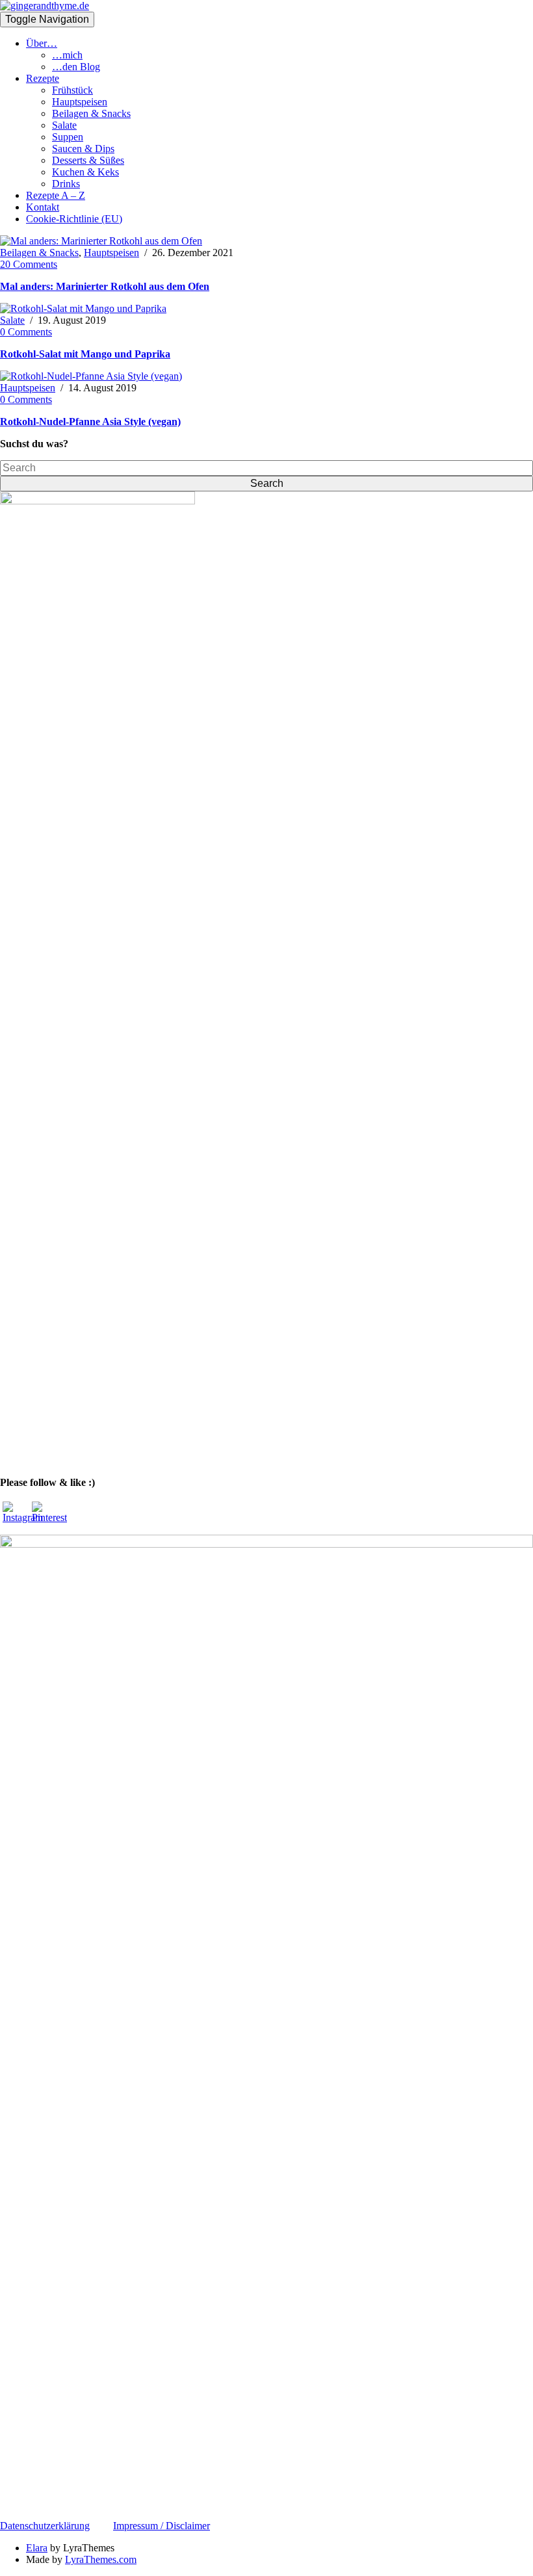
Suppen (68, 137)
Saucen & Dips (83, 149)
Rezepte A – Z (56, 195)
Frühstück (72, 90)
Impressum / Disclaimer (162, 2526)
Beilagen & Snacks (91, 113)
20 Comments (29, 264)
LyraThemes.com (101, 2559)
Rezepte (43, 78)
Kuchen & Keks (85, 172)
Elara (37, 2548)
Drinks (66, 184)
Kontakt (43, 207)
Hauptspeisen (80, 102)
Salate (64, 125)
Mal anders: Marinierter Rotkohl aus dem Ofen (105, 286)
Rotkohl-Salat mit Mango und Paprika (85, 354)
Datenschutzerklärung (45, 2526)
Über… (42, 43)
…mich (67, 55)
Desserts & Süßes (88, 160)
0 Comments (26, 332)
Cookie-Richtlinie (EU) (74, 219)
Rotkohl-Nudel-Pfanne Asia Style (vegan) (90, 422)
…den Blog (76, 67)
